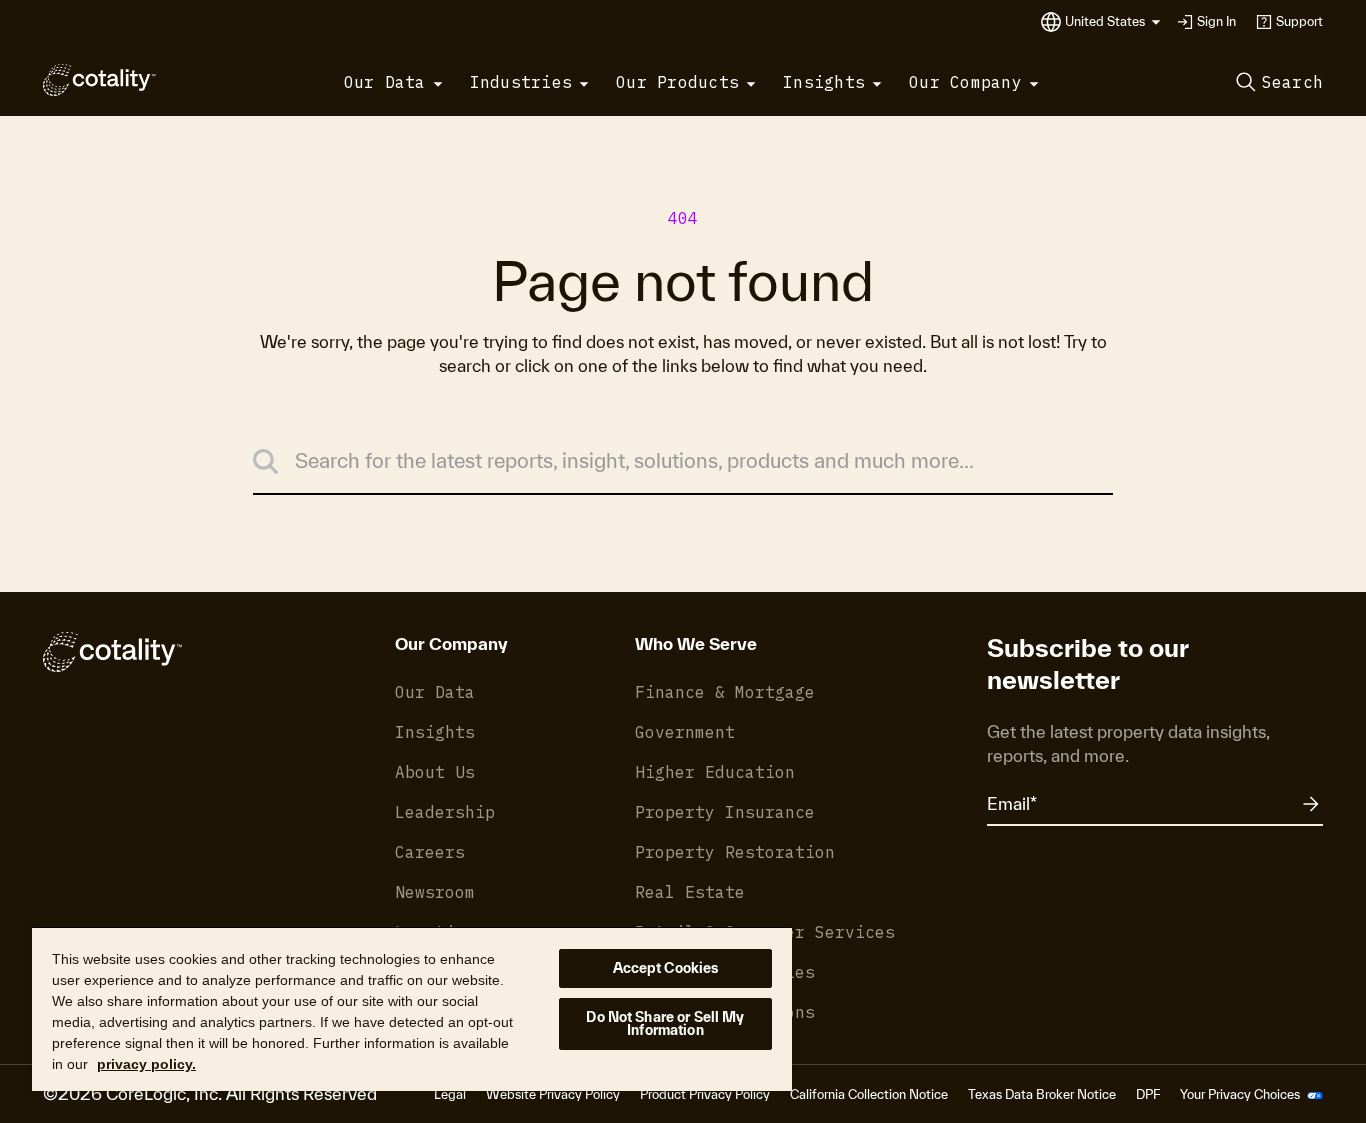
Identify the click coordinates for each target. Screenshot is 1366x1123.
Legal (450, 1094)
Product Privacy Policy (705, 1094)
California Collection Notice (869, 1094)
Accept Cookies (666, 968)
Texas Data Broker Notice (1042, 1094)
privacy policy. (146, 1064)
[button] (1113, 22)
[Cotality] (99, 80)
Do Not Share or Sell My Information (665, 1023)
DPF (1148, 1094)
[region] (412, 1008)
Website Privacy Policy (553, 1094)
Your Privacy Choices (1241, 1094)
